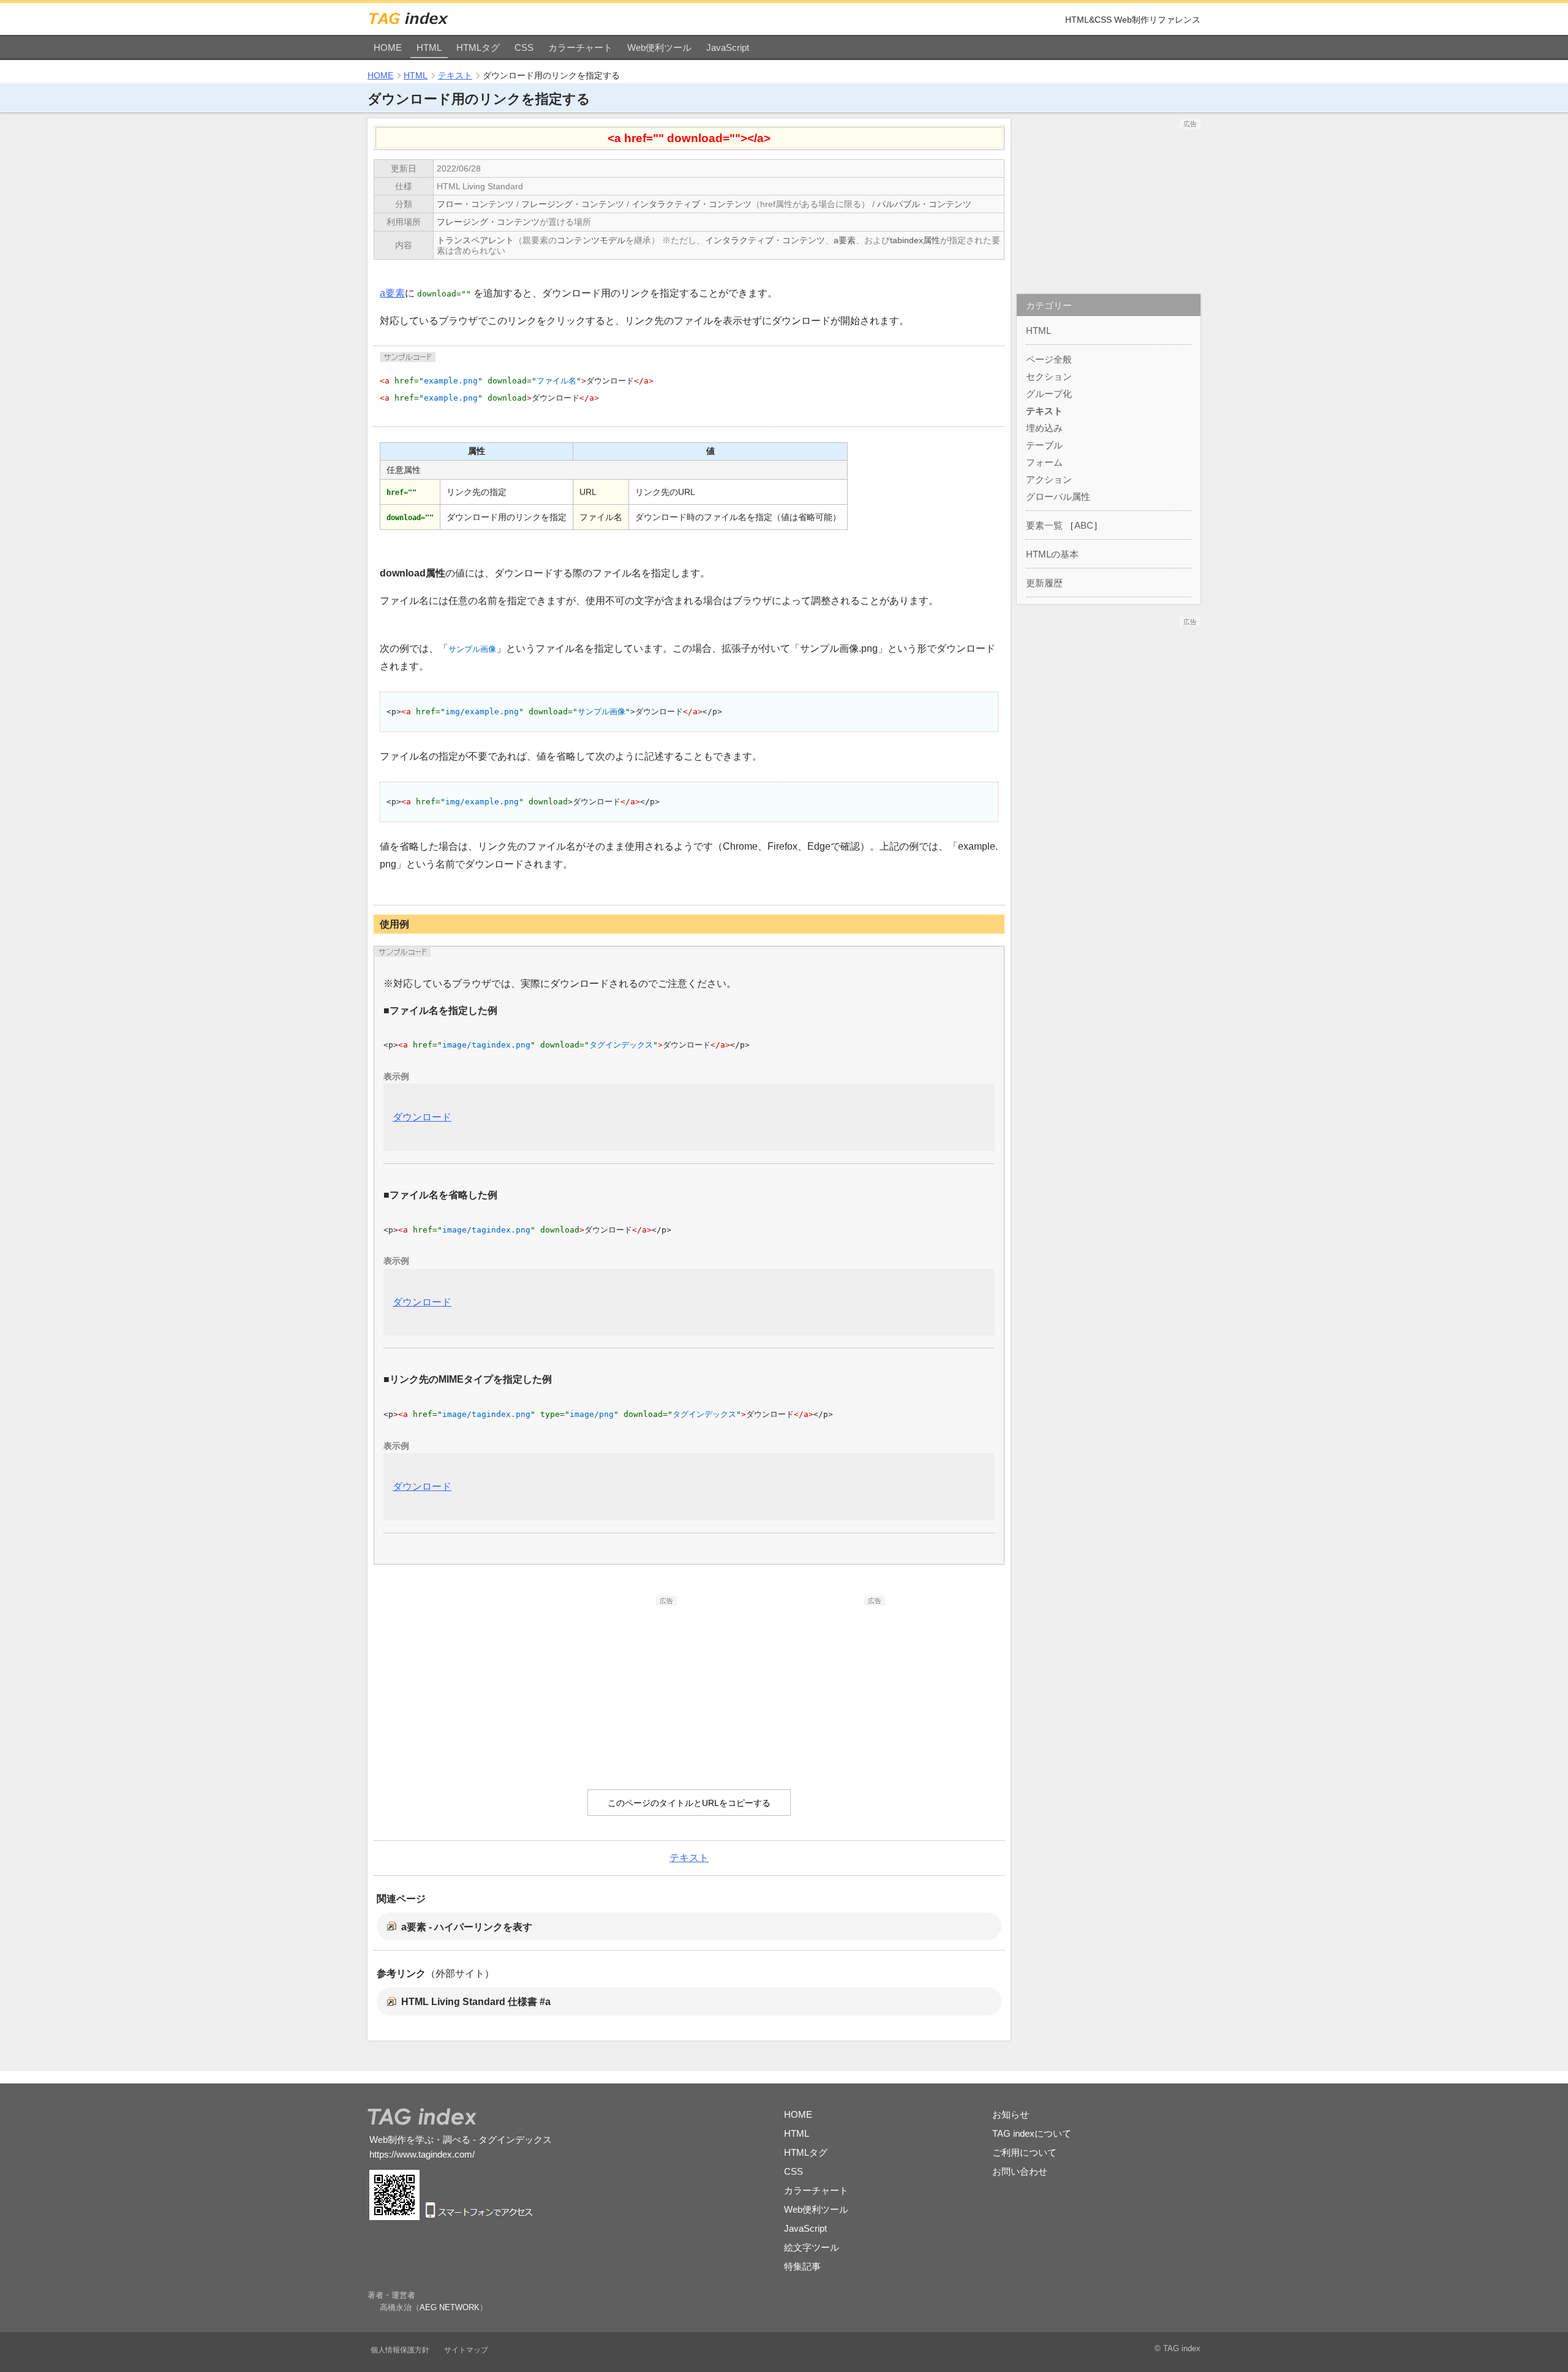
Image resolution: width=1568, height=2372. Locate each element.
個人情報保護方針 (400, 2350)
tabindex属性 (915, 240)
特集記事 (802, 2266)
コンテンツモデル (591, 240)
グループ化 (1049, 394)
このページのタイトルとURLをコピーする (689, 1803)
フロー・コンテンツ (475, 204)
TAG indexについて (1032, 2133)
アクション (1049, 479)
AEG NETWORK (450, 2307)
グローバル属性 (1058, 497)
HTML (429, 47)
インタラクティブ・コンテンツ (692, 204)
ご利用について (1024, 2152)
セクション (1049, 376)
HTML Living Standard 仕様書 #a (476, 2002)
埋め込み (1044, 428)
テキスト (455, 75)
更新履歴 (1044, 583)
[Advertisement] (585, 1682)
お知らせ (1011, 2114)
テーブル (1044, 445)
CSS (524, 47)
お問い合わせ (1020, 2171)
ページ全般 (1049, 359)
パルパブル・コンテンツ (924, 204)
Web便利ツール (659, 47)
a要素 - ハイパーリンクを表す (467, 1927)
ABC (1084, 525)
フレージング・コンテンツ (573, 204)
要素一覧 (1044, 525)
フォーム (1044, 462)
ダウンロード (422, 1117)
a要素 (845, 240)
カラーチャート (580, 47)
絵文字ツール (812, 2247)
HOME (388, 47)
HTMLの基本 (1052, 554)
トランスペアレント (475, 240)
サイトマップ (466, 2350)
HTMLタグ (478, 47)
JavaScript (728, 47)
